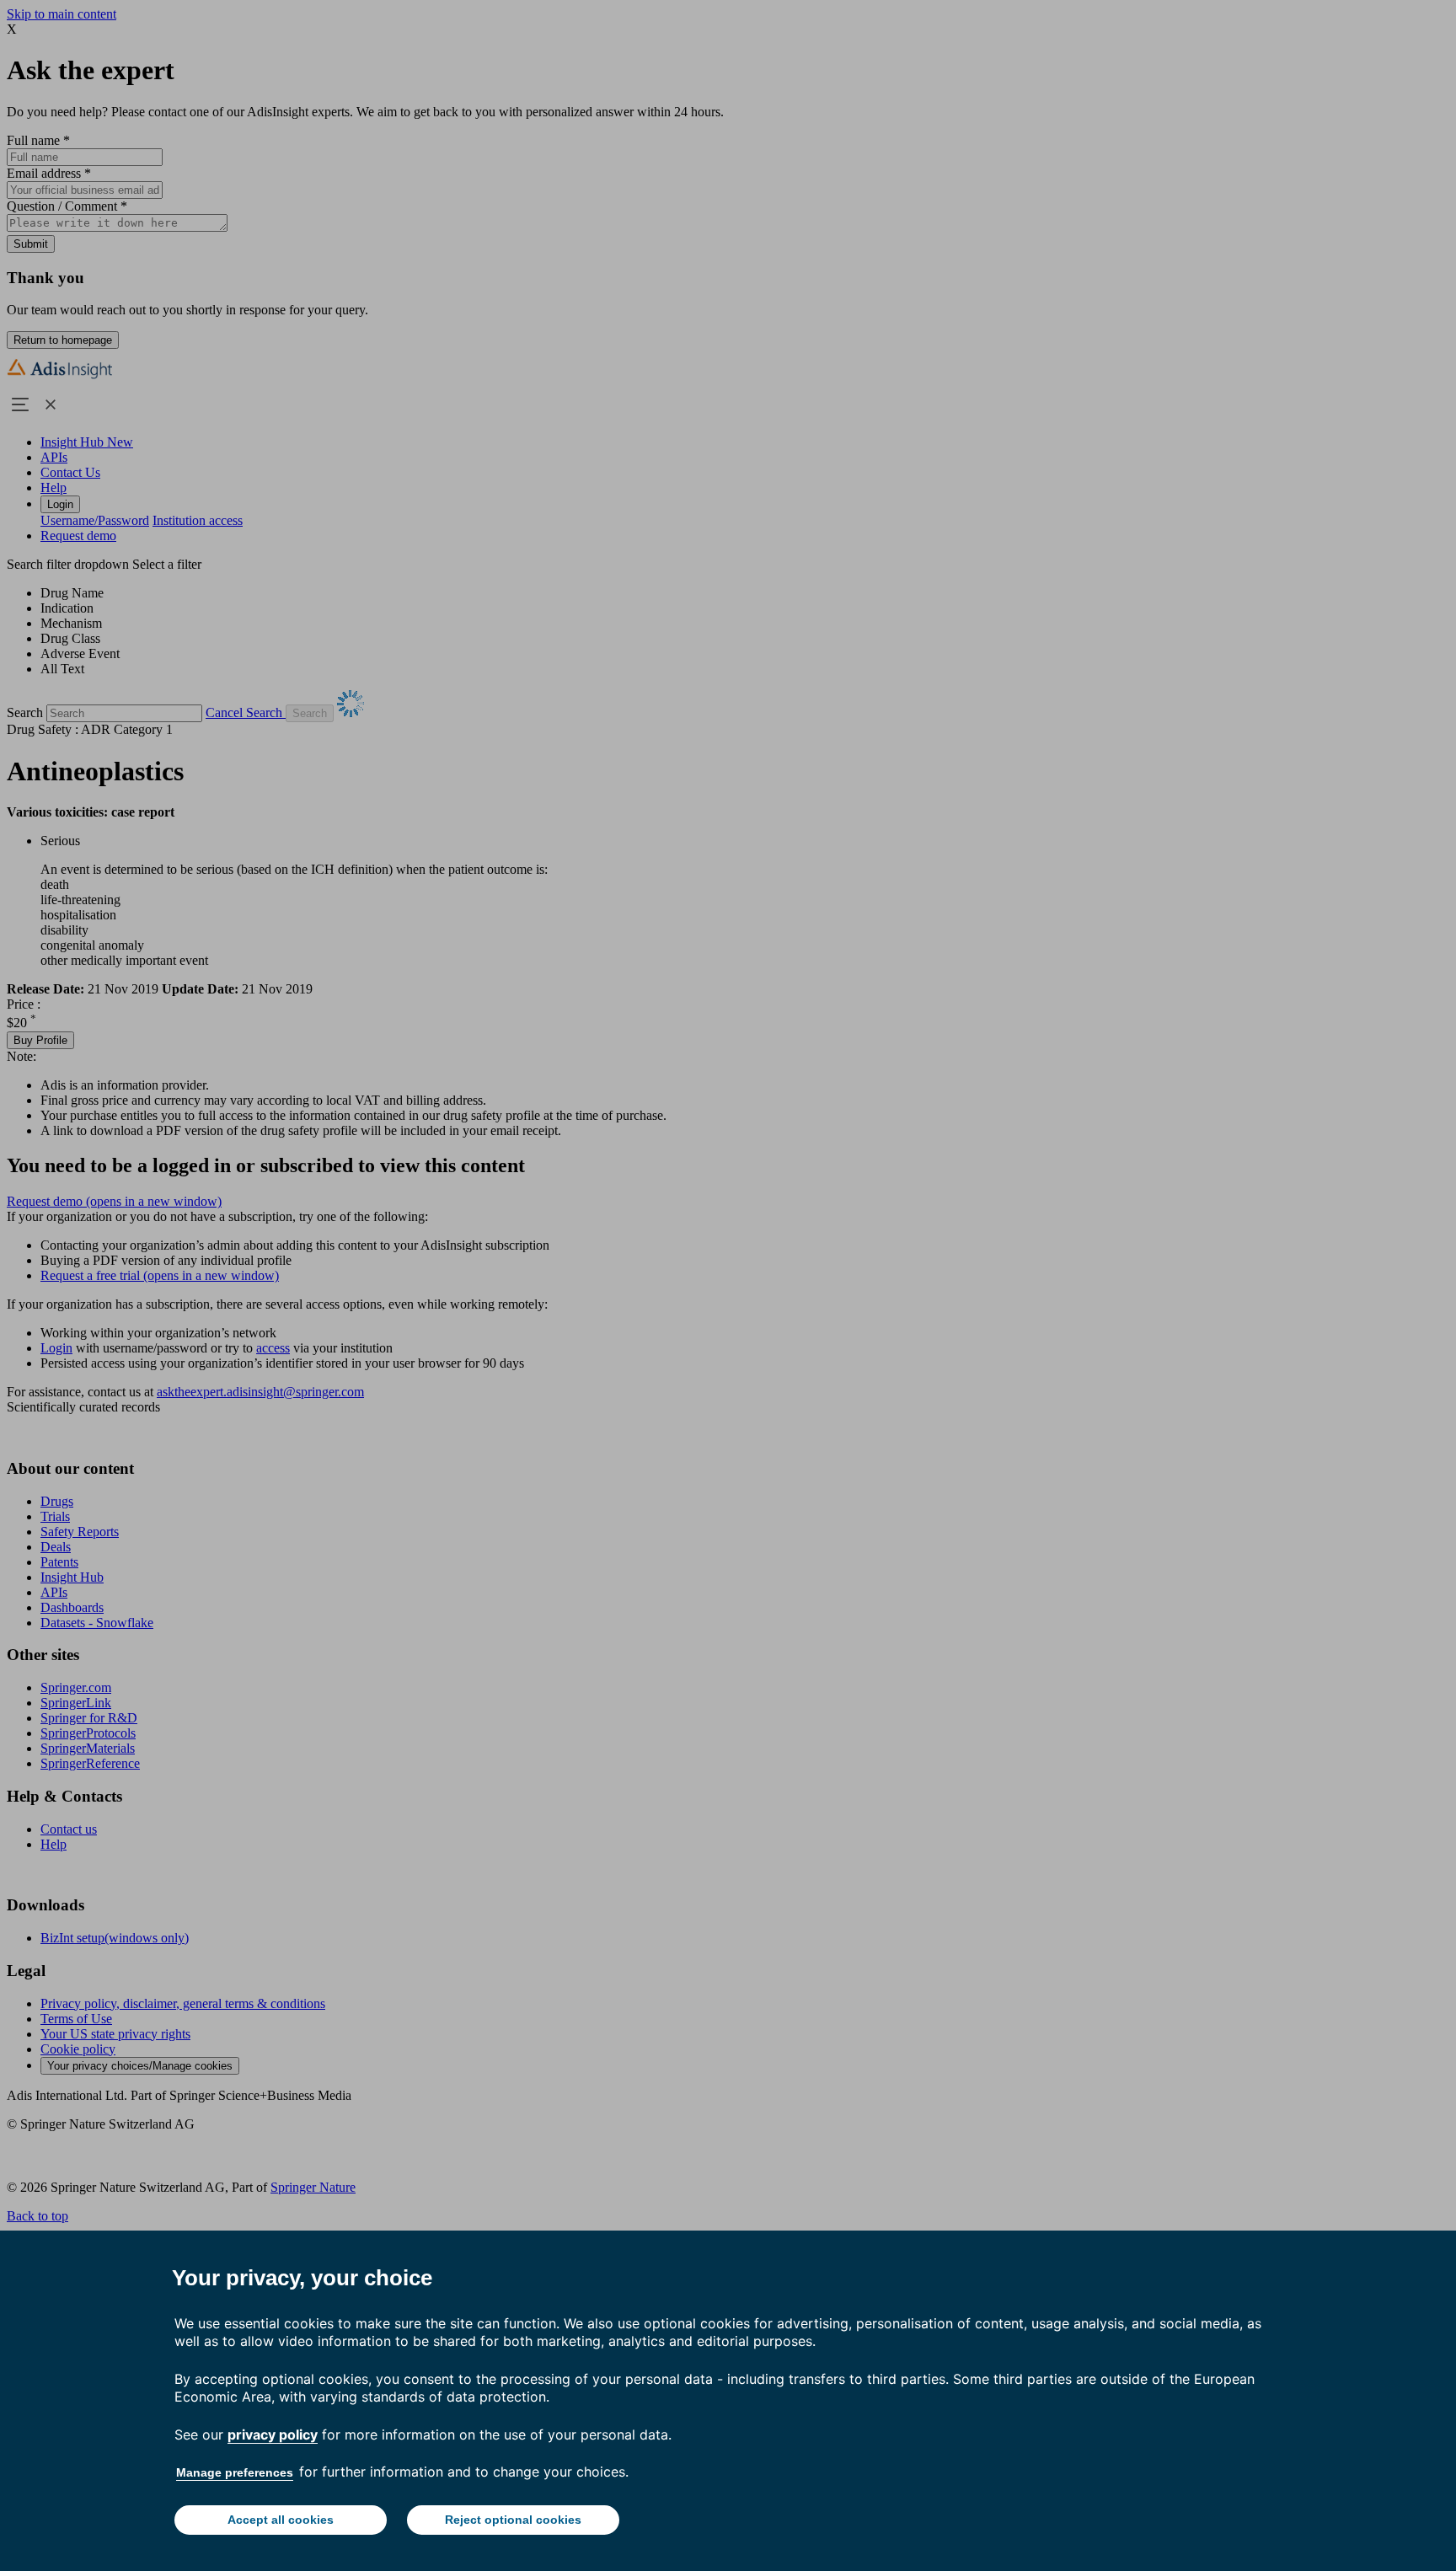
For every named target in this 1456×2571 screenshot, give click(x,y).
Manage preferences (235, 2472)
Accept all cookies (281, 2520)
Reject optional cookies (513, 2520)
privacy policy (273, 2434)
